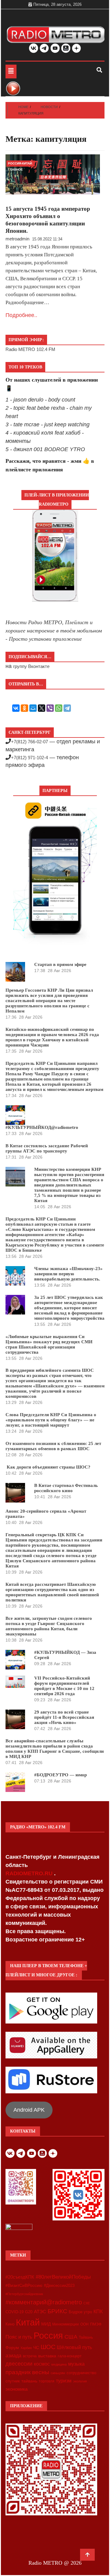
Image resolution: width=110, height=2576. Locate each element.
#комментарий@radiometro (44, 2302)
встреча (30, 2356)
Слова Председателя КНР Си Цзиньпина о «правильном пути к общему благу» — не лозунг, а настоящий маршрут (51, 1420)
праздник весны (27, 2372)
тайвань (29, 2381)
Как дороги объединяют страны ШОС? (48, 1467)
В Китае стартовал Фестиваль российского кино (66, 1488)
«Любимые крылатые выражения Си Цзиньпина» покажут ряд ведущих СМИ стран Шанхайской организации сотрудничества (49, 1344)
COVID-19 (15, 2312)
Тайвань (86, 2337)
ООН (84, 2324)
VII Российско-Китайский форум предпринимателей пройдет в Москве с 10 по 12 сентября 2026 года (64, 1686)
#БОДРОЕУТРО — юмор (61, 1775)
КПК (98, 2312)
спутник (13, 2381)
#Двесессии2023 (59, 2286)
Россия (48, 2336)
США (71, 2337)
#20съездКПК (20, 2277)
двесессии (19, 2364)
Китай (28, 2322)
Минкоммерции (66, 2324)
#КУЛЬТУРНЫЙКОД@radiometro (42, 1127)
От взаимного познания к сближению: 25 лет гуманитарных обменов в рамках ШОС (53, 1446)
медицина (59, 2364)
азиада (13, 2355)
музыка (76, 2364)
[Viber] (50, 708)
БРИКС (57, 2311)
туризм (64, 2381)
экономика (16, 2389)
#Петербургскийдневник (24, 2294)
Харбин (26, 2348)
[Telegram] (67, 708)
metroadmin (17, 239)
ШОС (48, 2347)
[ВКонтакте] (16, 708)
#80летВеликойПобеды (63, 2277)
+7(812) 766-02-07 (29, 742)
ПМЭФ (96, 2324)
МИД (46, 2324)
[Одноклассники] (24, 708)
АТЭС (40, 2312)
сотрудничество (81, 2373)
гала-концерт (70, 2356)
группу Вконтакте (31, 666)
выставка (47, 2356)
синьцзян (58, 2373)
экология (80, 2381)
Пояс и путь (19, 2337)
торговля (47, 2381)
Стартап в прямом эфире (60, 964)
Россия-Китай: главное (20, 164)
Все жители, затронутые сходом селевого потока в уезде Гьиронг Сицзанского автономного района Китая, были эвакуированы (49, 1626)
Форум (12, 2348)
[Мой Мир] (33, 708)
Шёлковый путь (74, 2347)
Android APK (29, 2110)
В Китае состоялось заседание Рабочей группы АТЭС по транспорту (47, 1148)
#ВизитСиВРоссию (24, 2285)
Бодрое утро (80, 2312)
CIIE (87, 2303)
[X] (42, 708)
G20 (29, 2312)
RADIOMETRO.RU (30, 1873)
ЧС (36, 2348)
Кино (10, 2324)
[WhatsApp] (59, 708)
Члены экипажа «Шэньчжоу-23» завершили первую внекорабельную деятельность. (68, 1274)
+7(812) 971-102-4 (29, 758)
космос (42, 2364)
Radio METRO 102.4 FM (30, 349)
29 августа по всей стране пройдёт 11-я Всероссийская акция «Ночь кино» (64, 1717)
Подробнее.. (21, 315)
